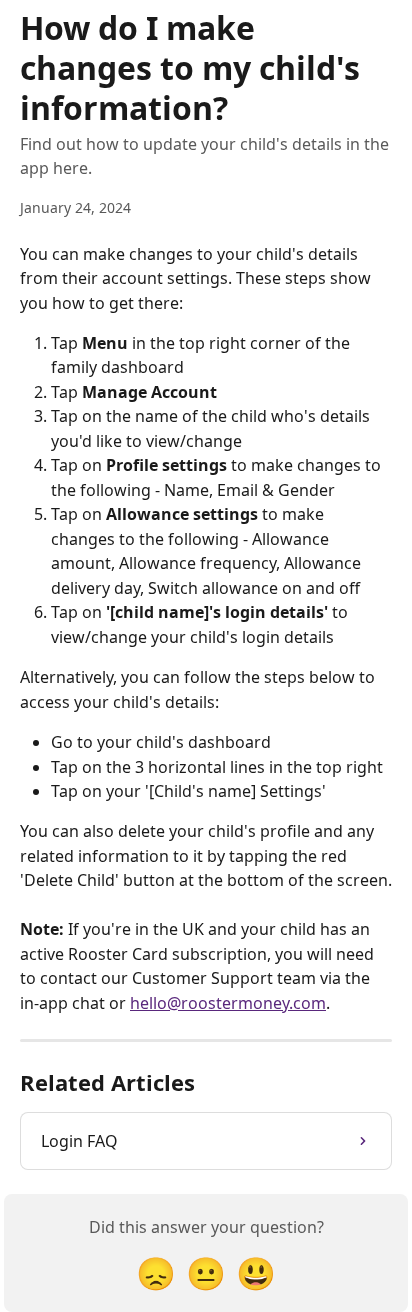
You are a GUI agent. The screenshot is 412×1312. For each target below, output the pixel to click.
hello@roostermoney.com (228, 1003)
